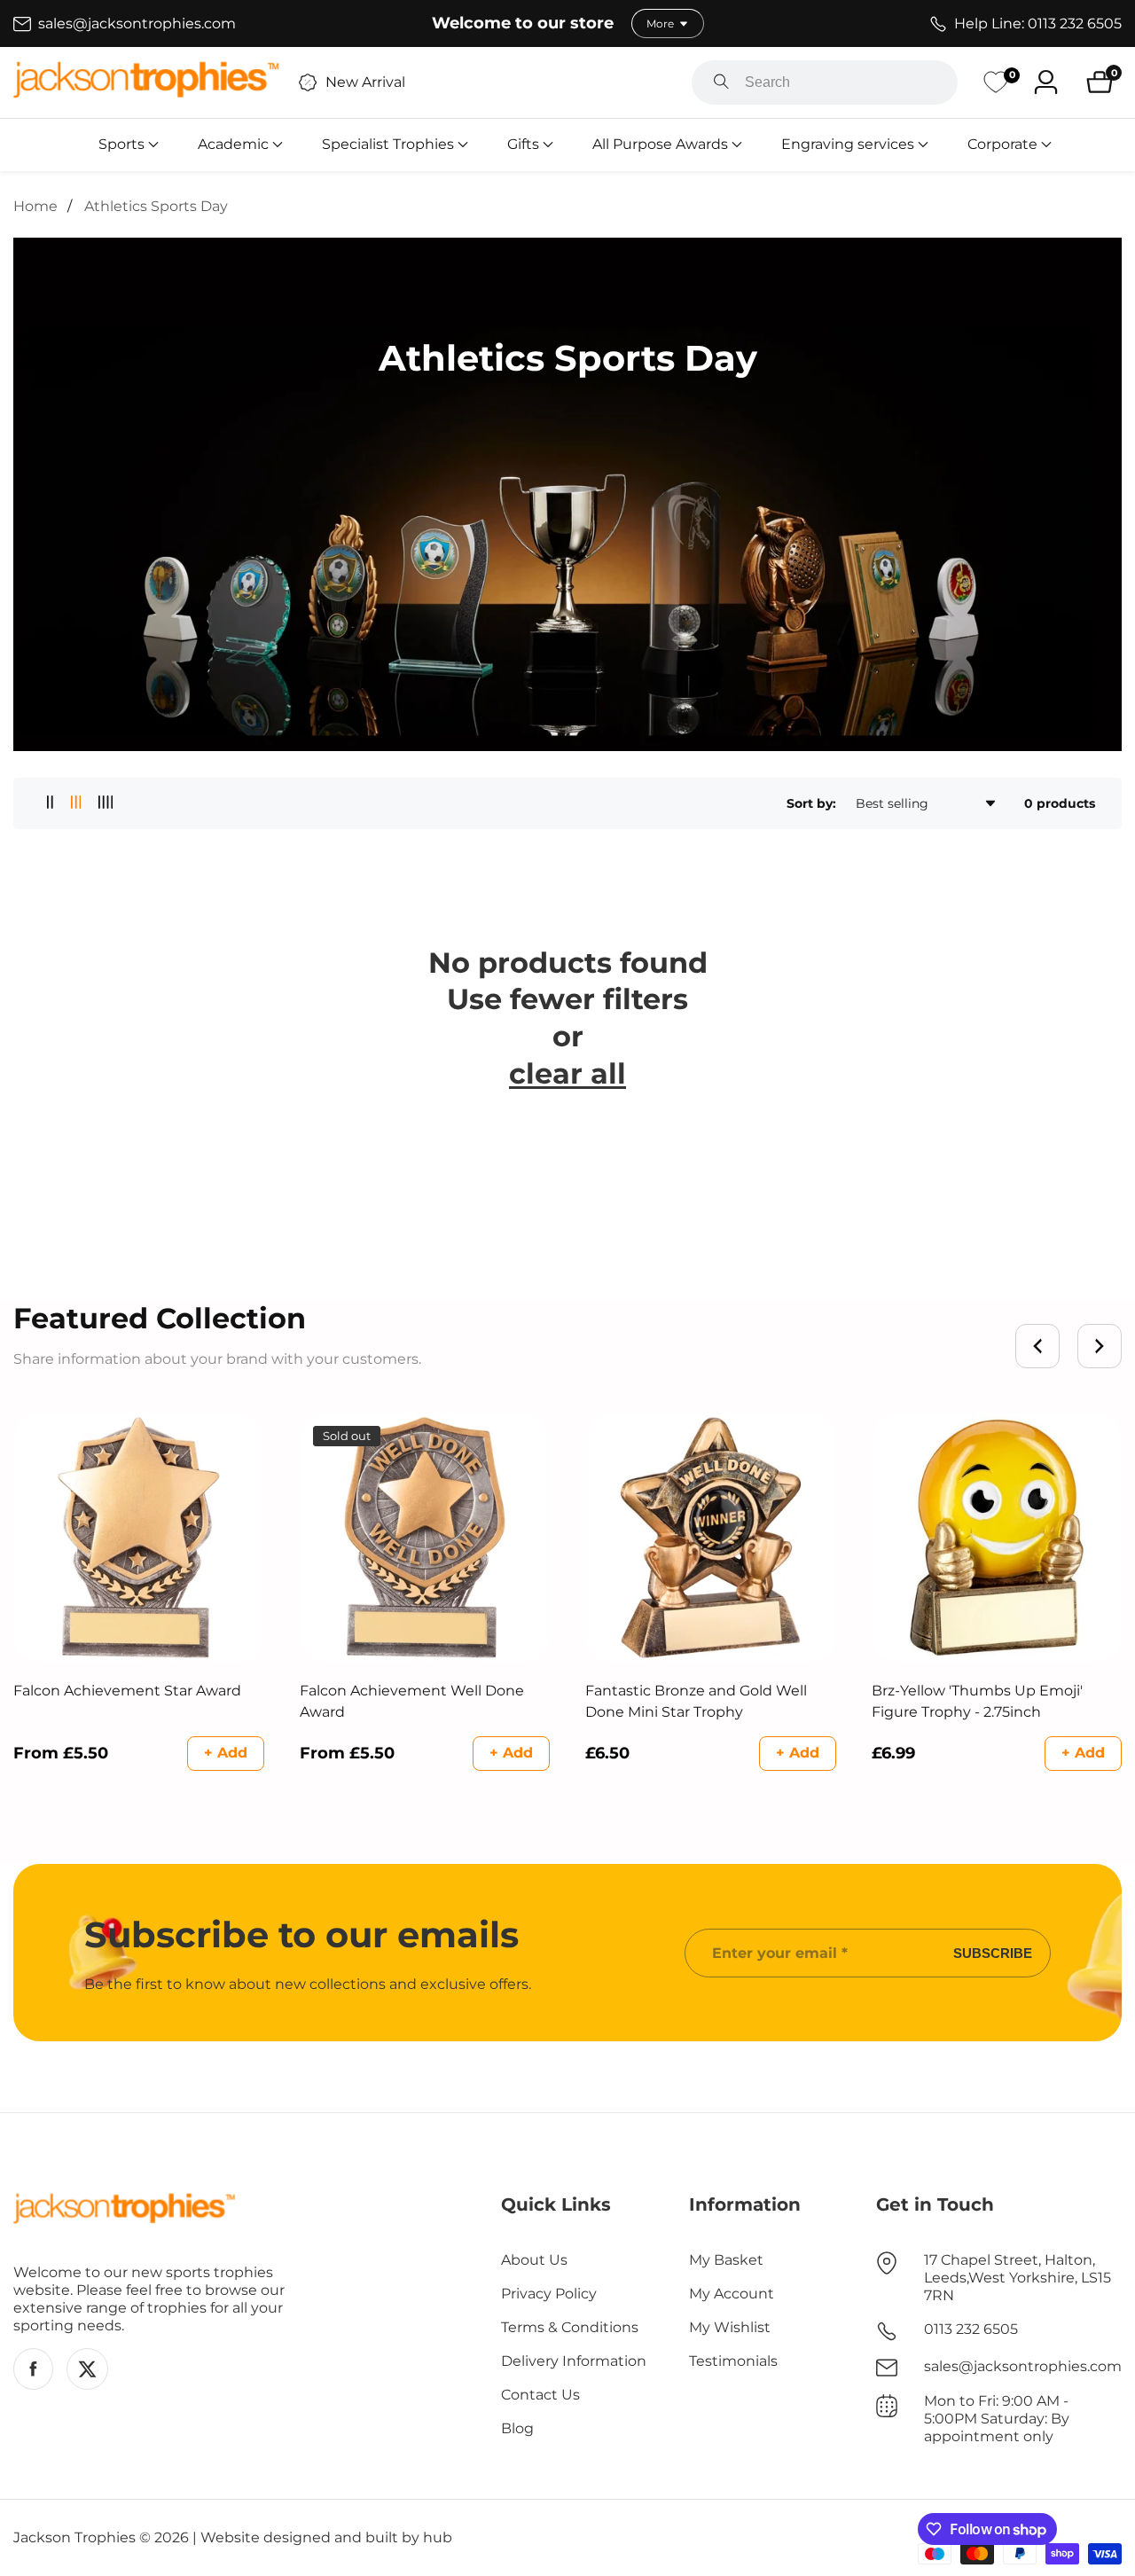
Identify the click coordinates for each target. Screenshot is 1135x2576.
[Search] (721, 82)
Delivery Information (574, 2361)
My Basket (726, 2260)
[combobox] (825, 82)
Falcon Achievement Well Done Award (412, 1701)
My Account (732, 2294)
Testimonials (733, 2361)
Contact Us (540, 2395)
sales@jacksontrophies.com (1023, 2366)
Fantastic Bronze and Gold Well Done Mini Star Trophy (696, 1701)
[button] (121, 145)
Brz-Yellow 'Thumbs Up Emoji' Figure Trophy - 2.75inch (977, 1701)
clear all (567, 1073)
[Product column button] (50, 803)
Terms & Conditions (570, 2327)
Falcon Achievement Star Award (127, 1691)
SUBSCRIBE (993, 1953)
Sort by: (811, 803)
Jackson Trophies (74, 2538)
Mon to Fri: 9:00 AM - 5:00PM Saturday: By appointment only (997, 2419)
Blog (517, 2428)
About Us (534, 2260)
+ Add (226, 1753)
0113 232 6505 (971, 2329)
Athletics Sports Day (156, 206)
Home (35, 206)
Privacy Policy (549, 2294)
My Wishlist (730, 2327)
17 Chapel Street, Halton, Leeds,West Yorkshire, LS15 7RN (1018, 2278)
